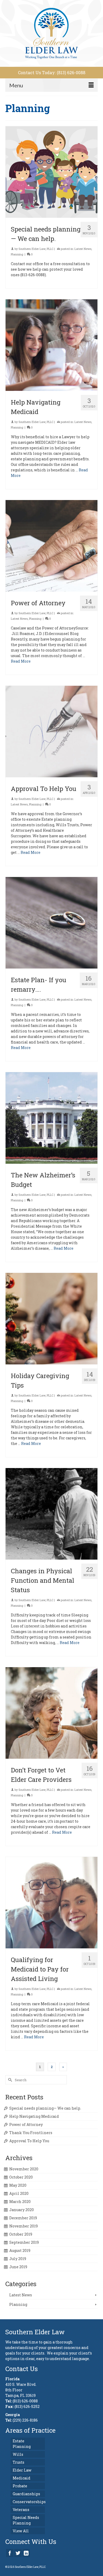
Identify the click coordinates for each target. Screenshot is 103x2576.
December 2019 (23, 2218)
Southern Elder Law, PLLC (36, 249)
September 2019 (24, 2242)
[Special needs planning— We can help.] (51, 172)
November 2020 (24, 2169)
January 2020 (22, 2210)
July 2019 (18, 2259)
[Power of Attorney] (51, 546)
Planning (17, 254)
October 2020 (21, 2177)
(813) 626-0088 (25, 2401)
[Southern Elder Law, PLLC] (51, 33)
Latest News (83, 249)
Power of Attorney (26, 2124)
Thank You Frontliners (31, 2133)
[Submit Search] (9, 2080)
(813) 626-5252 (27, 2406)
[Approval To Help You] (51, 732)
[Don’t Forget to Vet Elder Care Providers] (51, 1713)
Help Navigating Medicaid (34, 2116)
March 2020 (20, 2202)
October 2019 (21, 2234)
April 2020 (19, 2193)
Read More (21, 661)
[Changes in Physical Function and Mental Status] (51, 1514)
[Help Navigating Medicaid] (51, 345)
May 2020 (18, 2185)
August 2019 (20, 2250)
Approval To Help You (29, 2141)
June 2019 (18, 2267)
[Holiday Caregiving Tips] (51, 1319)
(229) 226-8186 (25, 2420)
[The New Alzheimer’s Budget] (51, 1118)
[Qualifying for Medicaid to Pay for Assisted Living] (51, 1903)
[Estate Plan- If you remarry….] (51, 923)
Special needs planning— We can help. (45, 2108)
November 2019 (24, 2226)
